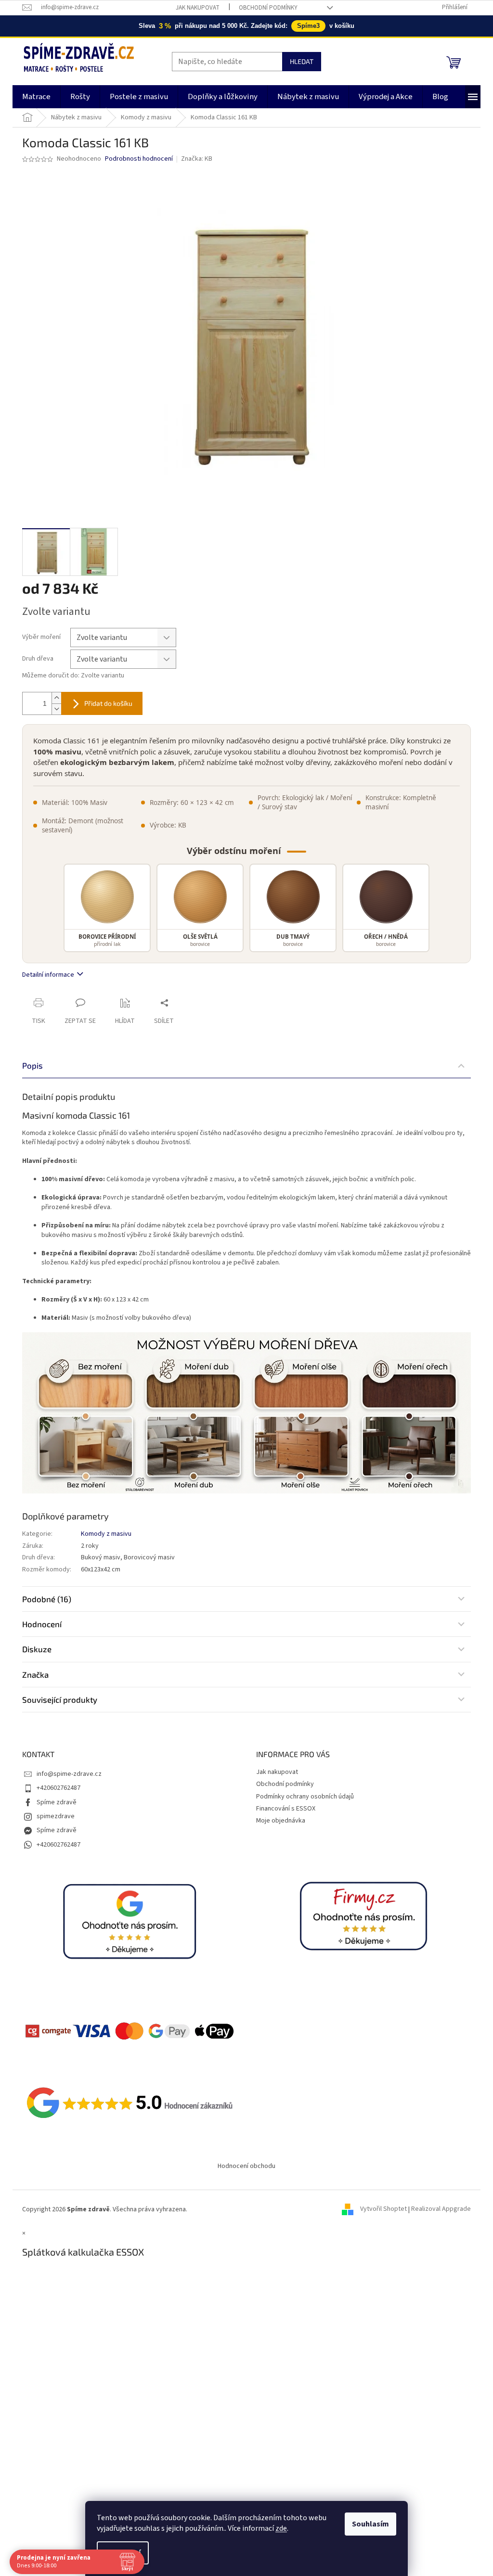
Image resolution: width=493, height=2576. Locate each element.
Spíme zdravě (57, 1802)
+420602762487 (58, 1788)
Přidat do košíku (108, 703)
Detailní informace (48, 975)
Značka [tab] (35, 1674)
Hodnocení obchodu (246, 2166)
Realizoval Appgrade (441, 2209)
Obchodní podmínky (268, 8)
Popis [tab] (32, 1065)
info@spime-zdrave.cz (69, 1774)
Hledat (302, 61)
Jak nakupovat (198, 8)
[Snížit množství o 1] (56, 709)
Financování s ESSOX (286, 1809)
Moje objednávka (281, 1821)
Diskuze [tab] (37, 1649)
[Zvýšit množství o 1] (56, 698)
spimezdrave (56, 1816)
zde (281, 2528)
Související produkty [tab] (60, 1699)
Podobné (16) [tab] (47, 1599)
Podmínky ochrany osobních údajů (305, 1797)
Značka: (197, 159)
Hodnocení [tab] (42, 1624)
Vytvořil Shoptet (383, 2209)
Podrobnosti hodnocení (139, 159)
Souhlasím (370, 2524)
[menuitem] (36, 97)
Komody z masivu (106, 1534)
